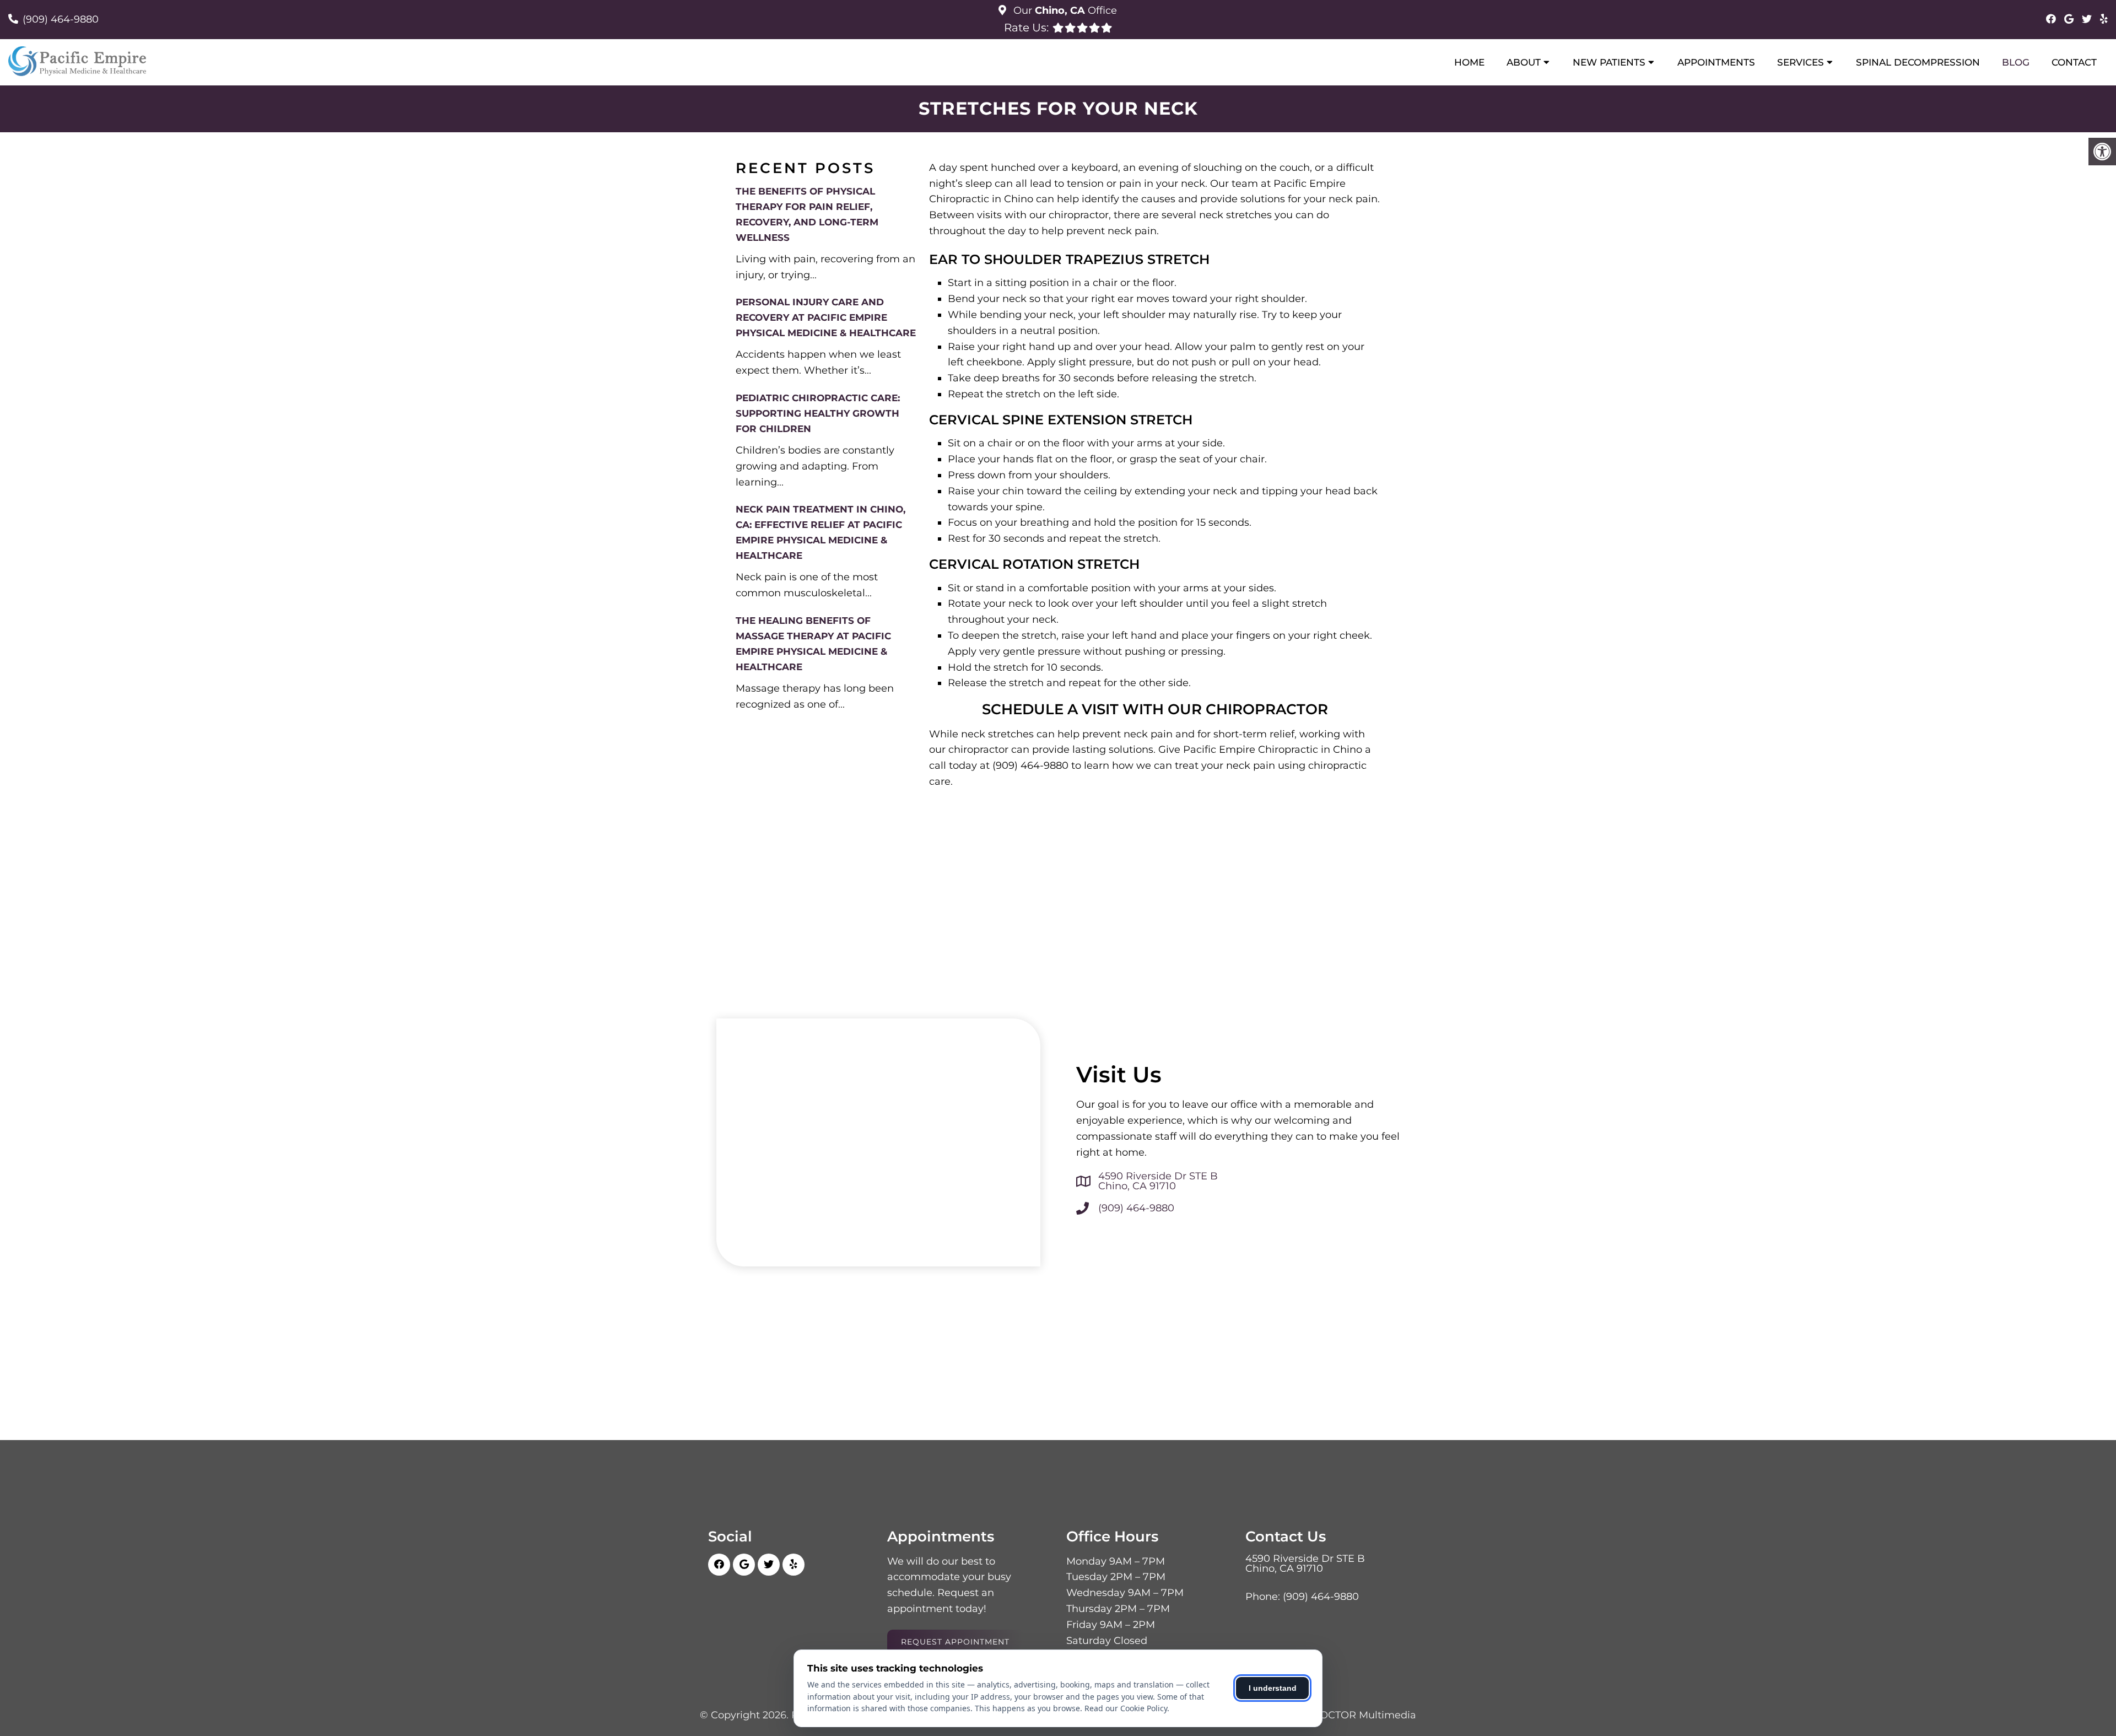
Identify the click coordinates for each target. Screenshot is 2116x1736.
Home (1469, 62)
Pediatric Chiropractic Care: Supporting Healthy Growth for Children (818, 413)
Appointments (1716, 62)
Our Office (1064, 10)
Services (1801, 62)
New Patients (1609, 62)
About (1524, 62)
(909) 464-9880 (61, 19)
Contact (2074, 62)
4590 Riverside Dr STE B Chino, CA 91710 (1158, 1181)
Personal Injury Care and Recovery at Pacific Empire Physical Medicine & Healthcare (826, 317)
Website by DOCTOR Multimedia (1335, 1715)
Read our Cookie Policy (1126, 1708)
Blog (2016, 62)
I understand (1273, 1688)
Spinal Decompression (1918, 62)
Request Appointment (955, 1642)
